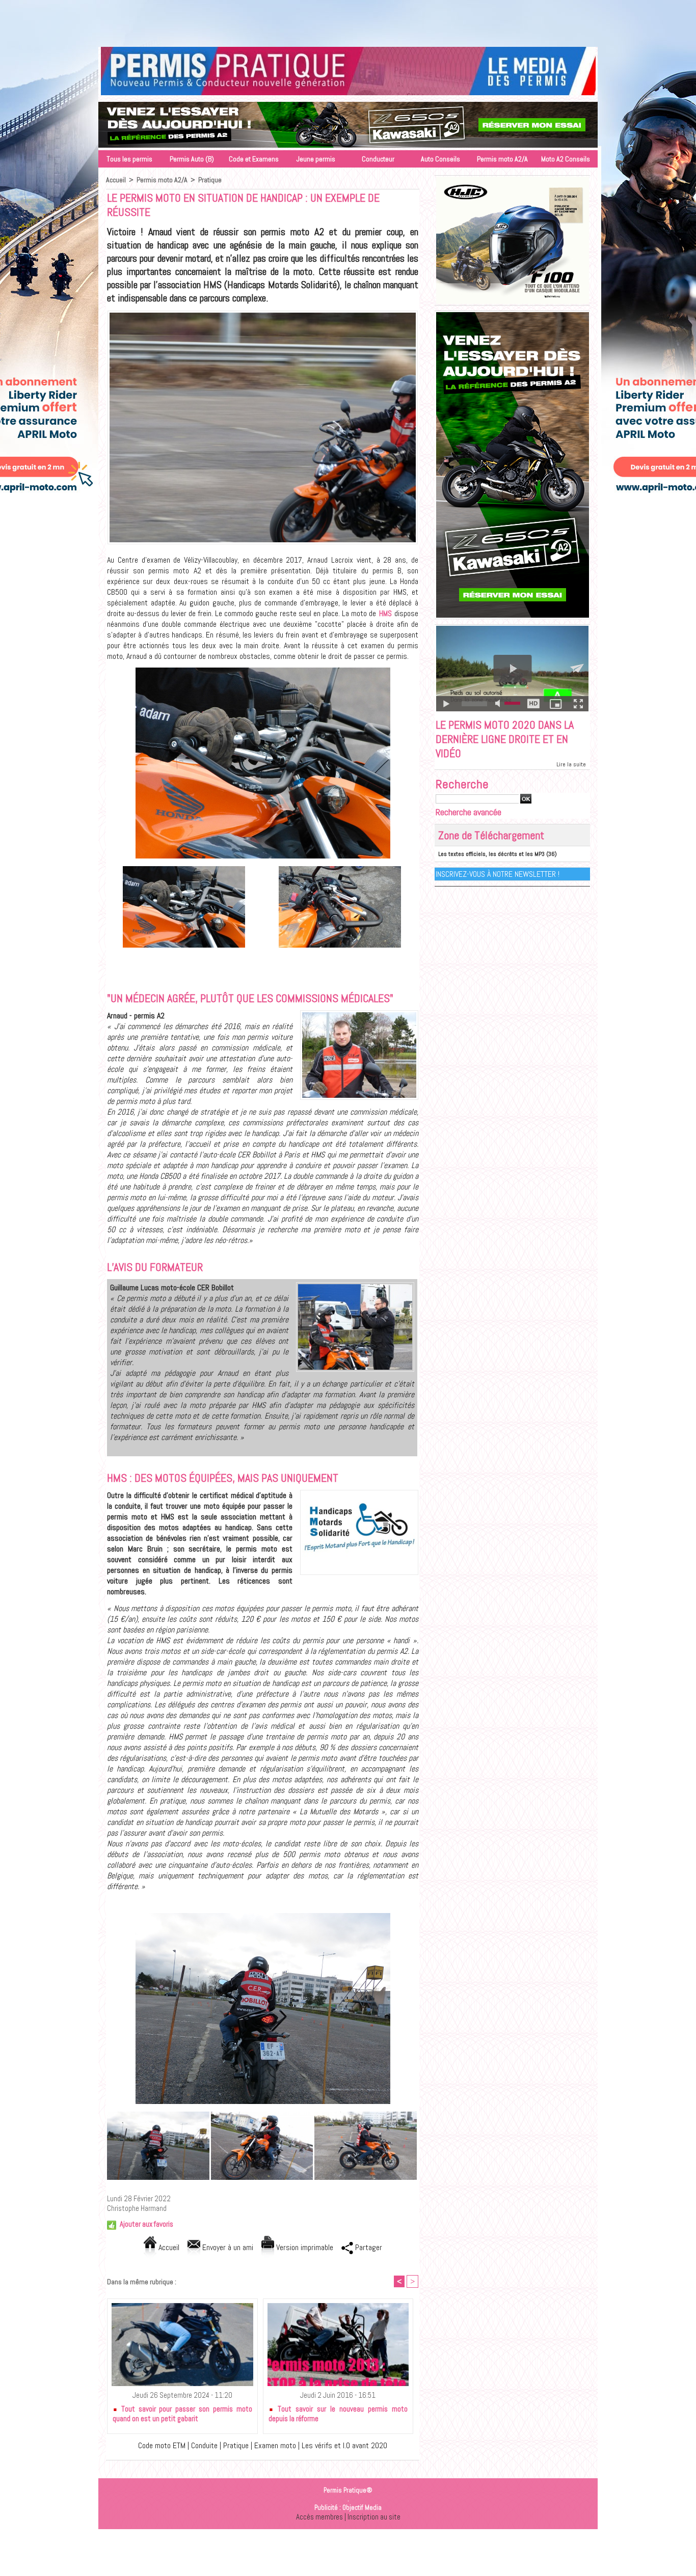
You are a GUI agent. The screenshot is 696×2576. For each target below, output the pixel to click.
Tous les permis (129, 159)
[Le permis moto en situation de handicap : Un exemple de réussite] (263, 314)
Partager (368, 2247)
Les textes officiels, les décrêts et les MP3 (491, 854)
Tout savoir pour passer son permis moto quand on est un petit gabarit (182, 2414)
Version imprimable (304, 2247)
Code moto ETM (162, 2445)
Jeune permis (316, 159)
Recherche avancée (469, 812)
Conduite (204, 2445)
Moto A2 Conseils (566, 159)
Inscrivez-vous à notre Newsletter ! (498, 874)
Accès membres (319, 2517)
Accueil (116, 180)
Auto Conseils (440, 159)
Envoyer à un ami (227, 2247)
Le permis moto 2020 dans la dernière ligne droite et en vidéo (505, 739)
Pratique (210, 180)
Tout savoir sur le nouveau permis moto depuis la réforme (338, 2414)
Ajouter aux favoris (146, 2224)
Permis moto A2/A (502, 159)
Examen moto (275, 2445)
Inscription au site (374, 2517)
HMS (386, 613)
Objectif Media (362, 2508)
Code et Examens (254, 159)
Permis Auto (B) (192, 159)
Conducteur (378, 159)
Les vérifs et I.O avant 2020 (344, 2445)
